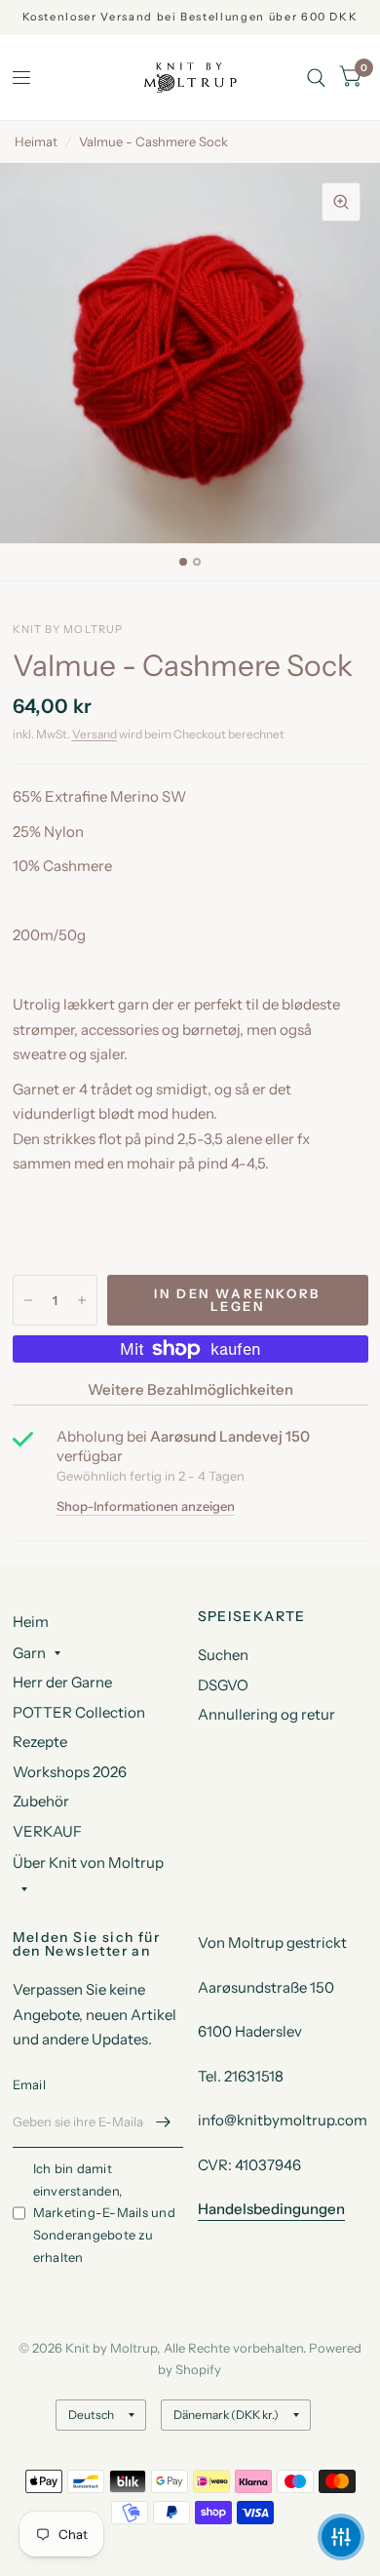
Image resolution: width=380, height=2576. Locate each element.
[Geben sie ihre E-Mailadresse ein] (164, 2122)
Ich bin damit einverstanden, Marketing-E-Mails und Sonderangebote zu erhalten (104, 2213)
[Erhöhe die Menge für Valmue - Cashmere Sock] (82, 1300)
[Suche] (316, 78)
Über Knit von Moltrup (88, 1863)
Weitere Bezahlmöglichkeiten (190, 1389)
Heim (31, 1622)
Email (29, 2084)
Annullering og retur (266, 1714)
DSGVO (223, 1685)
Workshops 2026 (70, 1772)
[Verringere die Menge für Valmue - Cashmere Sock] (28, 1300)
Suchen (223, 1655)
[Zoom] (341, 202)
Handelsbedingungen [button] (271, 2209)
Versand (95, 734)
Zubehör (41, 1801)
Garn (29, 1653)
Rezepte (40, 1742)
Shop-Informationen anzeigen (146, 1506)
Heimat (36, 141)
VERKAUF (47, 1831)
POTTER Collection (79, 1712)
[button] (341, 2537)
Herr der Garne (62, 1682)
